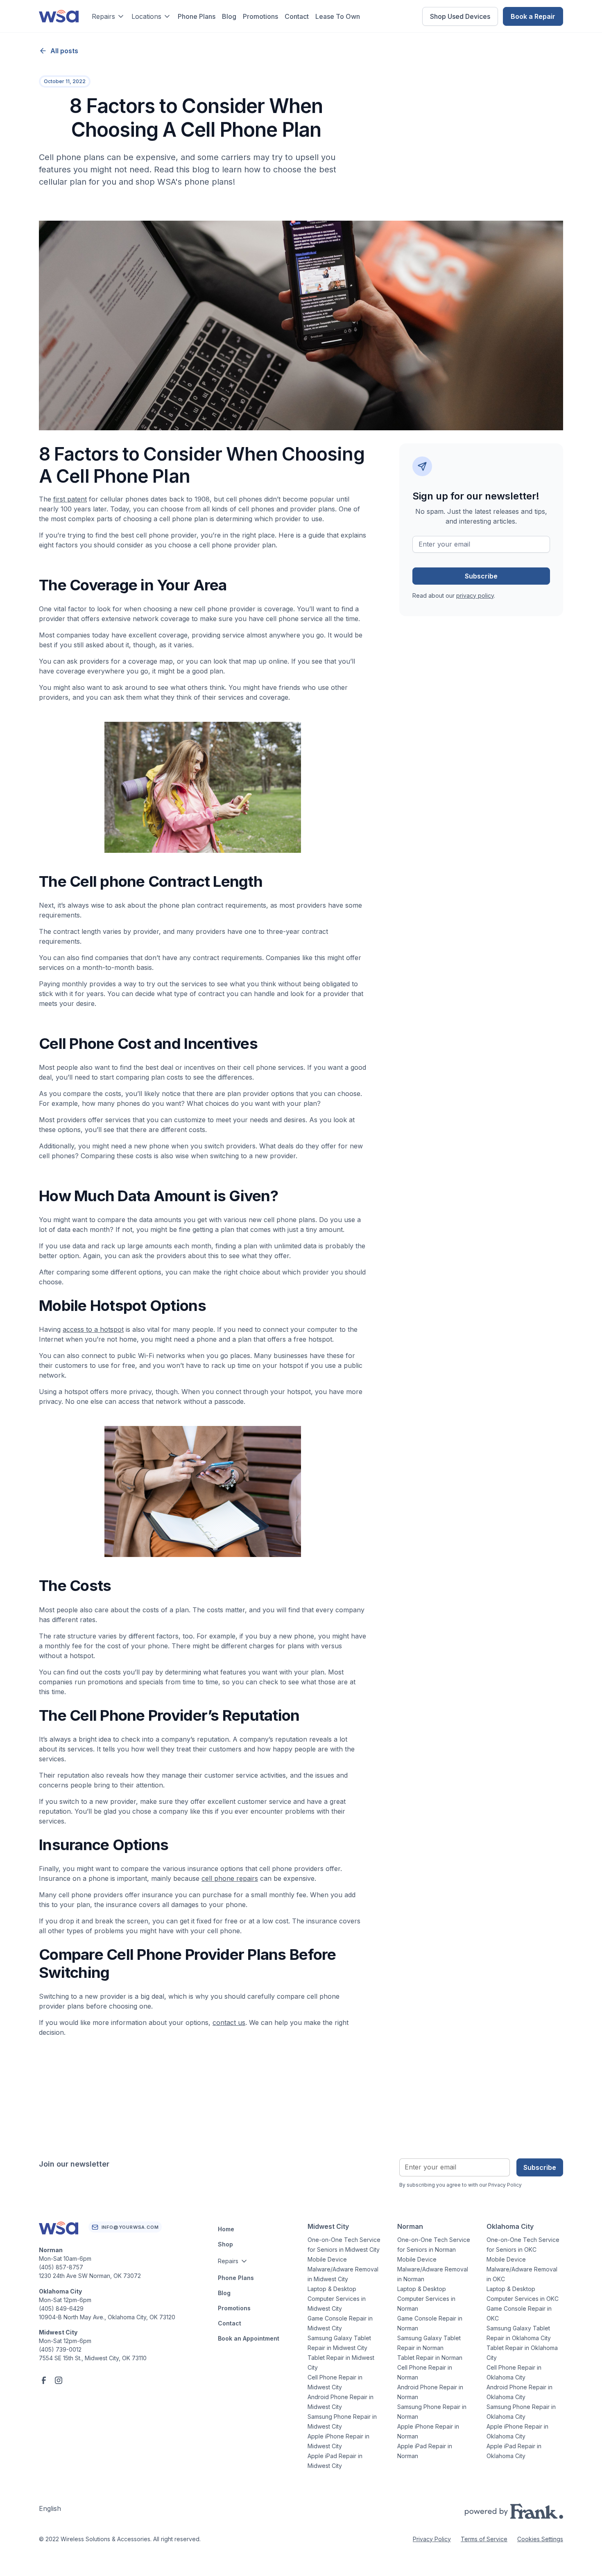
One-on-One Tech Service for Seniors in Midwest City (344, 2245)
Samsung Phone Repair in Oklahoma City (521, 2412)
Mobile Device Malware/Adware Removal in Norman (433, 2269)
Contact (297, 16)
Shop (225, 2244)
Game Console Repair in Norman (430, 2323)
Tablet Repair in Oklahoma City (522, 2353)
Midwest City (328, 2226)
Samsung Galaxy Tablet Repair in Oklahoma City (519, 2333)
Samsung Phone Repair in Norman (432, 2412)
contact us (229, 2022)
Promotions (260, 16)
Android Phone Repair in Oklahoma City (519, 2392)
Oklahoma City (510, 2226)
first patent (70, 499)
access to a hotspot (93, 1329)
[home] (59, 16)
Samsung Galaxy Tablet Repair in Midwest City (339, 2343)
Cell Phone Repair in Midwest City (335, 2382)
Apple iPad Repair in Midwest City (335, 2461)
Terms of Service (484, 2539)
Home (226, 2229)
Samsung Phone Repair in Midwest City (342, 2421)
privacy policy (475, 595)
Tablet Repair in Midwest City (341, 2362)
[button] (108, 16)
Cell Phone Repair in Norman (425, 2372)
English (50, 2508)
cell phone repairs (230, 1878)
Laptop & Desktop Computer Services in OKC (523, 2294)
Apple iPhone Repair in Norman (428, 2431)
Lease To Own (338, 16)
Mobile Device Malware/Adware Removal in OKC (522, 2269)
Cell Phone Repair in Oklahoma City (514, 2372)
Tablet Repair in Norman (430, 2358)
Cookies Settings (540, 2539)
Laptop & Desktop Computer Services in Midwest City (337, 2299)
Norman (410, 2226)
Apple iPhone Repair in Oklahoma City (517, 2431)
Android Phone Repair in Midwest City (341, 2402)
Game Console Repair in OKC (519, 2313)
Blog (229, 16)
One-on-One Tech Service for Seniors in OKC (523, 2245)
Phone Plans (197, 16)
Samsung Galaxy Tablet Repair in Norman (429, 2343)
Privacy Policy (432, 2539)
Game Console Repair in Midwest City (340, 2323)
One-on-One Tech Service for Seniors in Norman (434, 2245)
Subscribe (540, 2167)
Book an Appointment (249, 2338)
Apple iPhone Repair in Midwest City (338, 2441)
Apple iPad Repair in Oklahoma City (514, 2451)
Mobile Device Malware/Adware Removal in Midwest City (343, 2269)
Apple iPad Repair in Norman (425, 2451)
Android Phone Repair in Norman (430, 2392)
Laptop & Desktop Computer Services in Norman (426, 2299)
